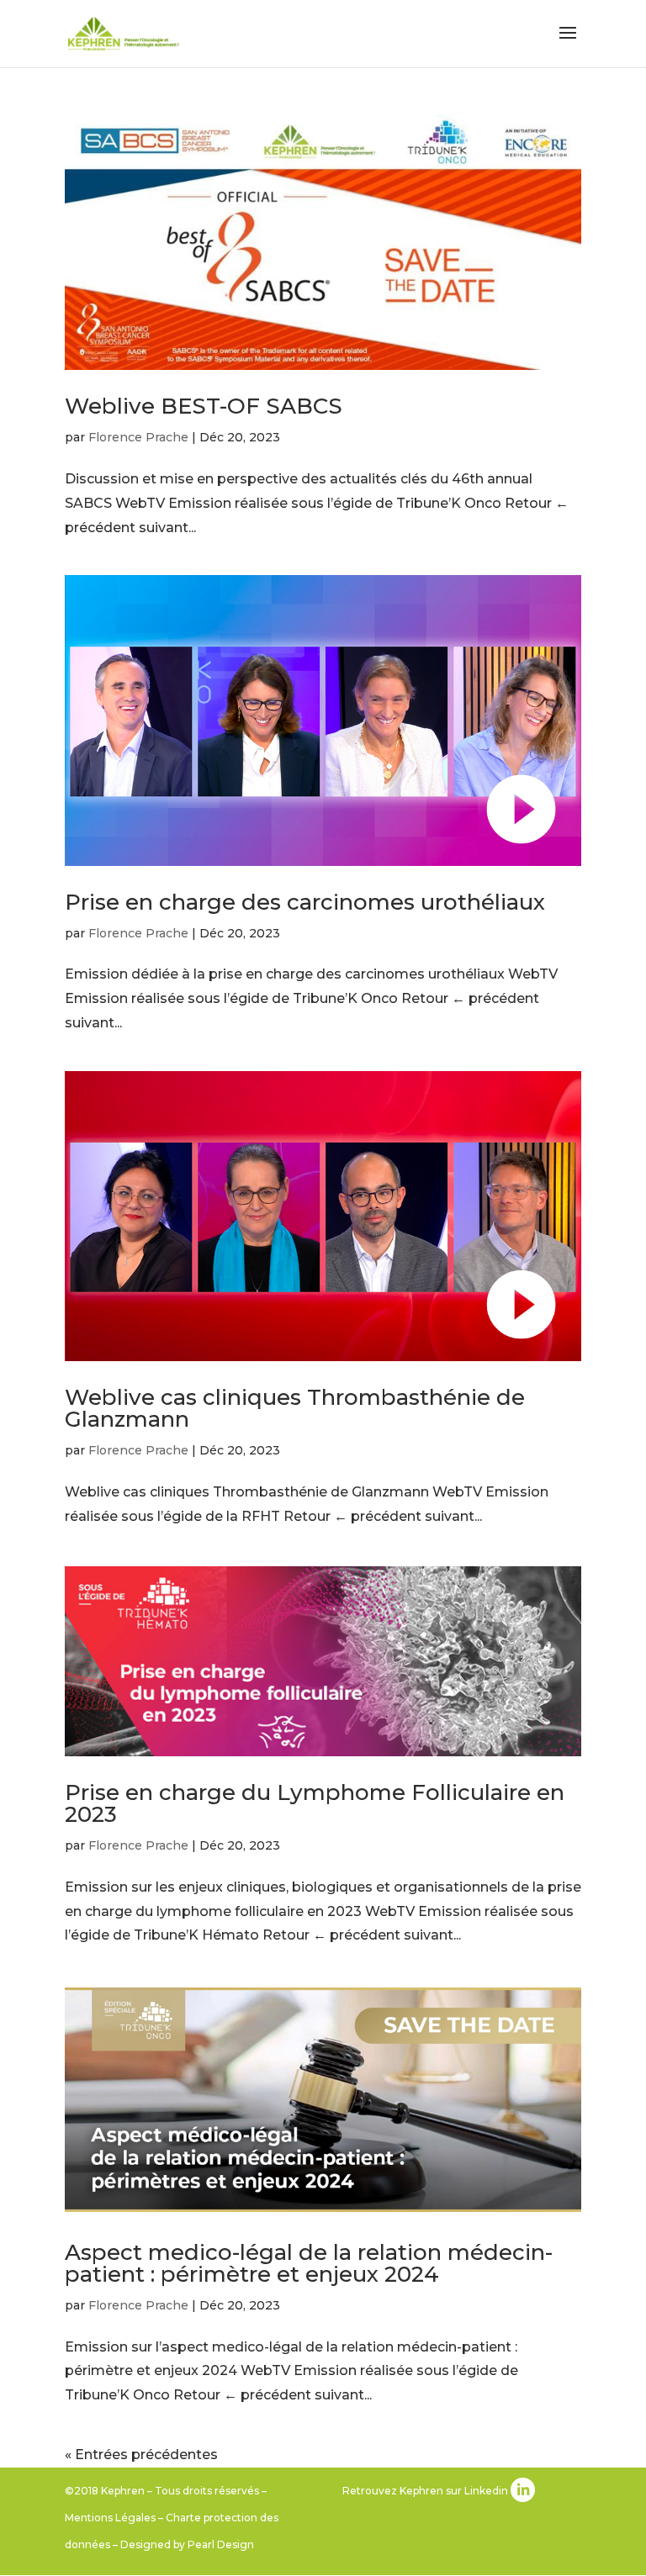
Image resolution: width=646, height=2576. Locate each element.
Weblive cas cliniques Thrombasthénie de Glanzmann (295, 1408)
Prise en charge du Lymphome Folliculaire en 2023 (315, 1803)
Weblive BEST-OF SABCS (204, 406)
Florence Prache (138, 437)
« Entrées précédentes (141, 2455)
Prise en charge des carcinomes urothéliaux (305, 902)
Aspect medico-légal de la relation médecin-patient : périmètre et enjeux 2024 (309, 2263)
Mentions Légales (110, 2518)
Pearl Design (221, 2544)
